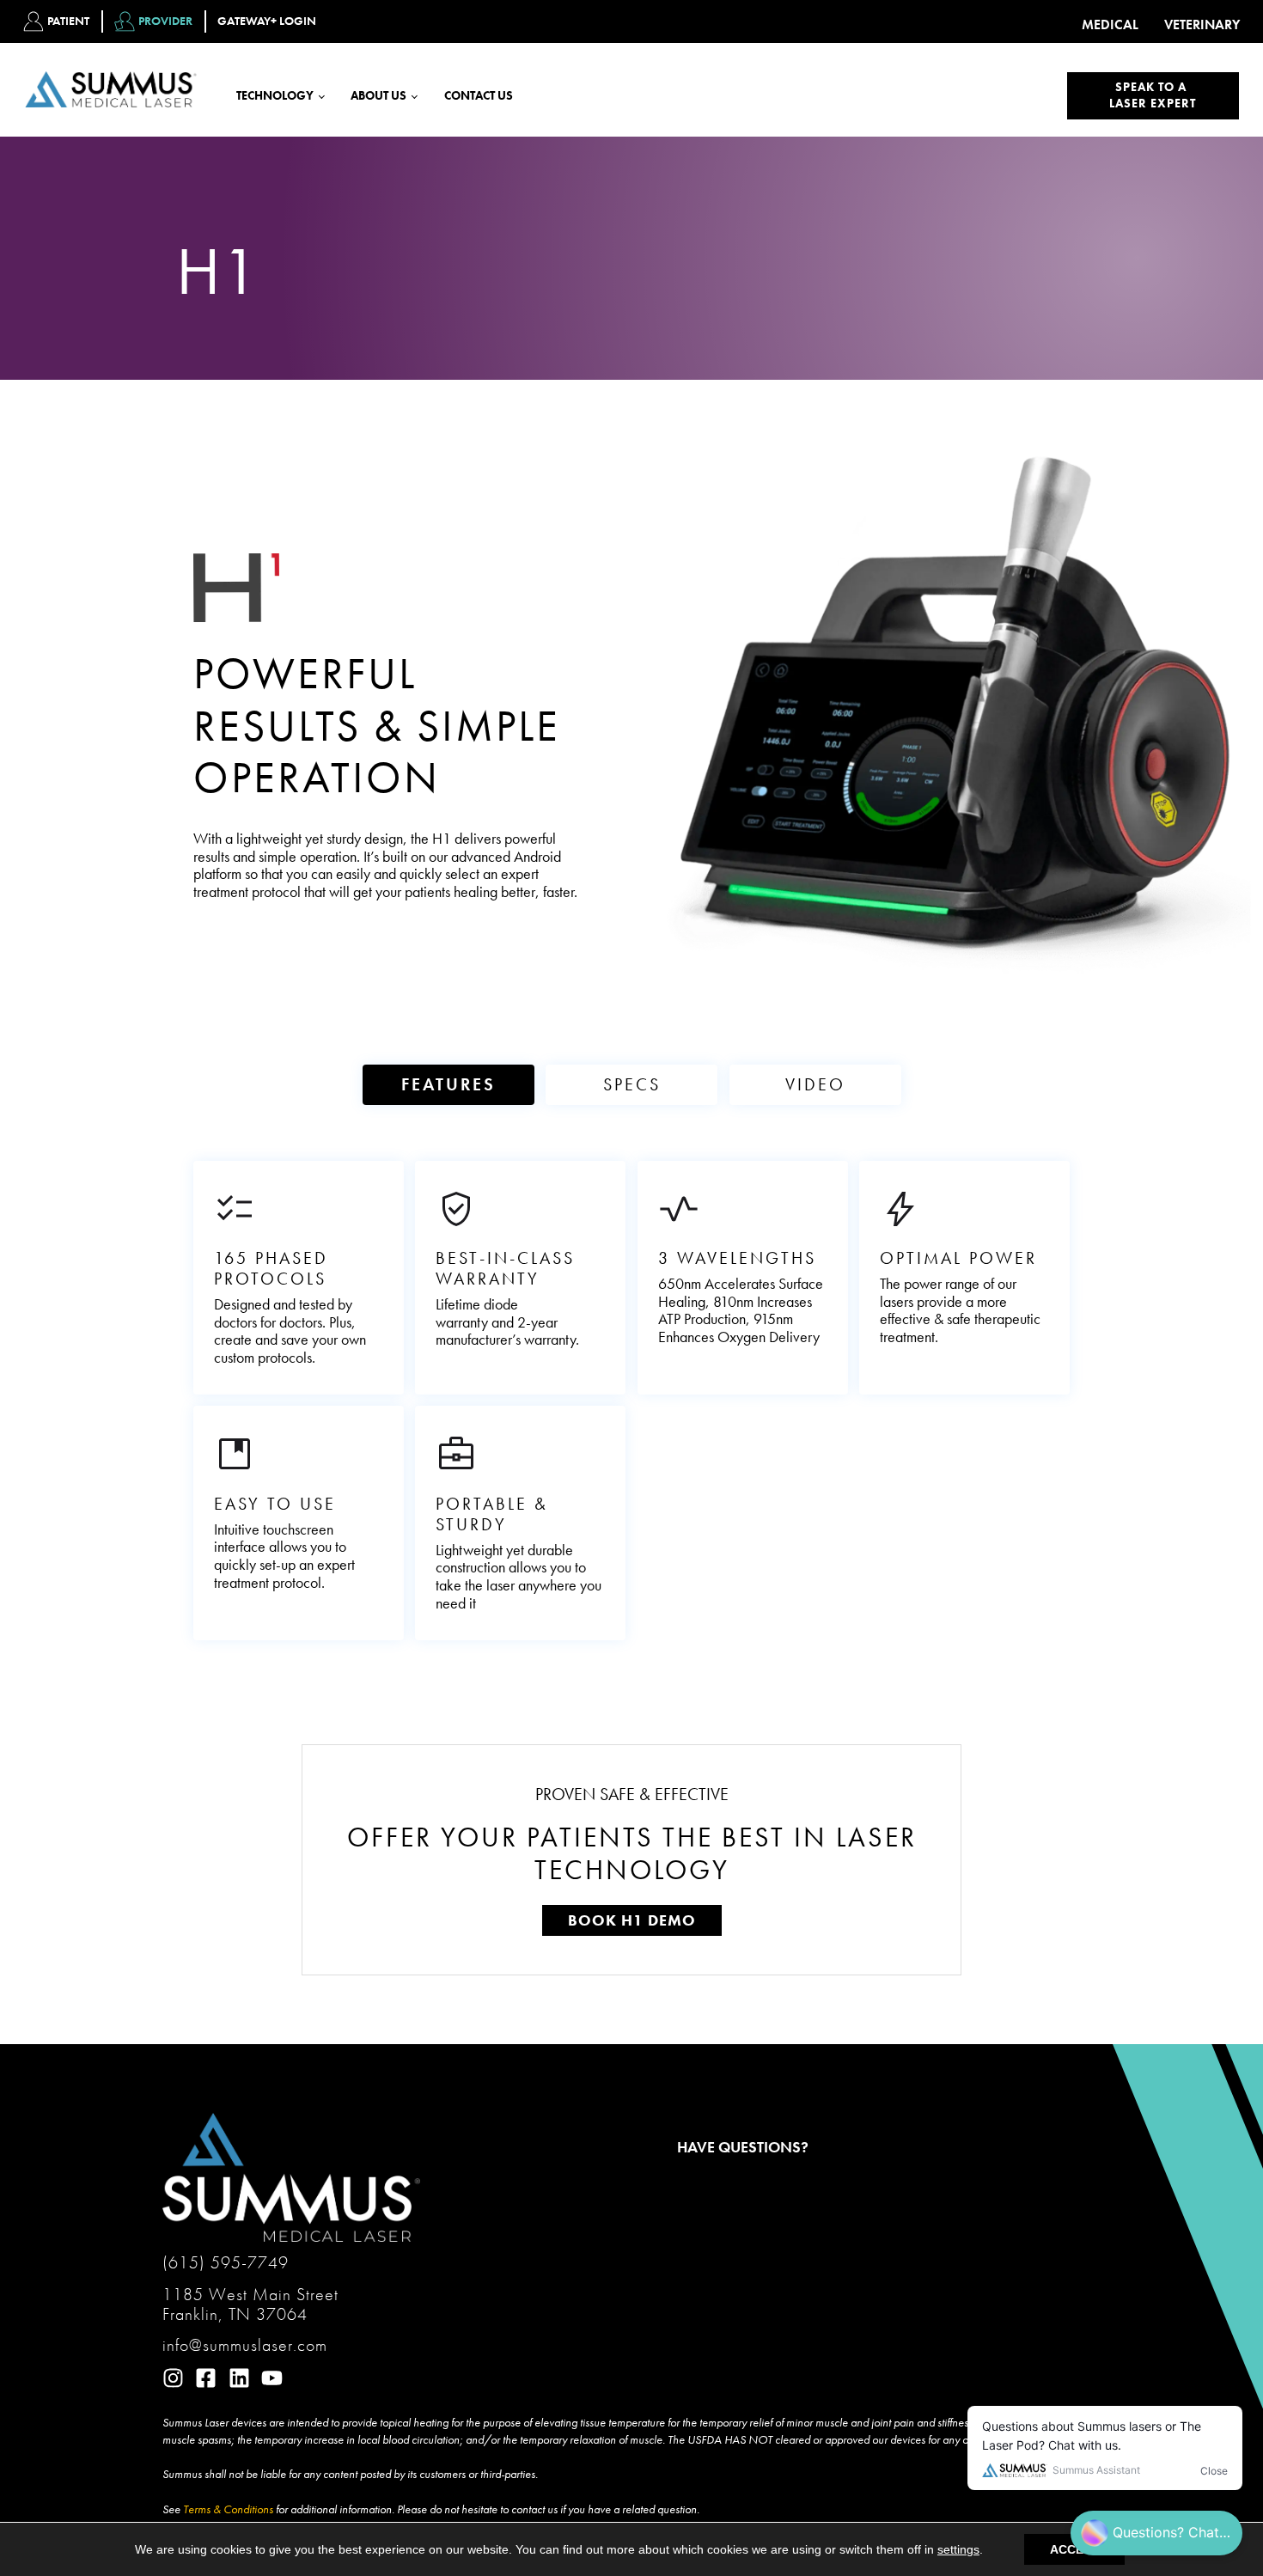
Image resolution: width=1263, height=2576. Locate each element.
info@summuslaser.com (245, 2345)
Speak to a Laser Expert (1153, 95)
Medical (1110, 25)
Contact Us (479, 95)
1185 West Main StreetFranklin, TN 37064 (250, 2304)
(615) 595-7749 (226, 2263)
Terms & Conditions (228, 2509)
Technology (275, 95)
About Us (378, 95)
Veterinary (1202, 25)
